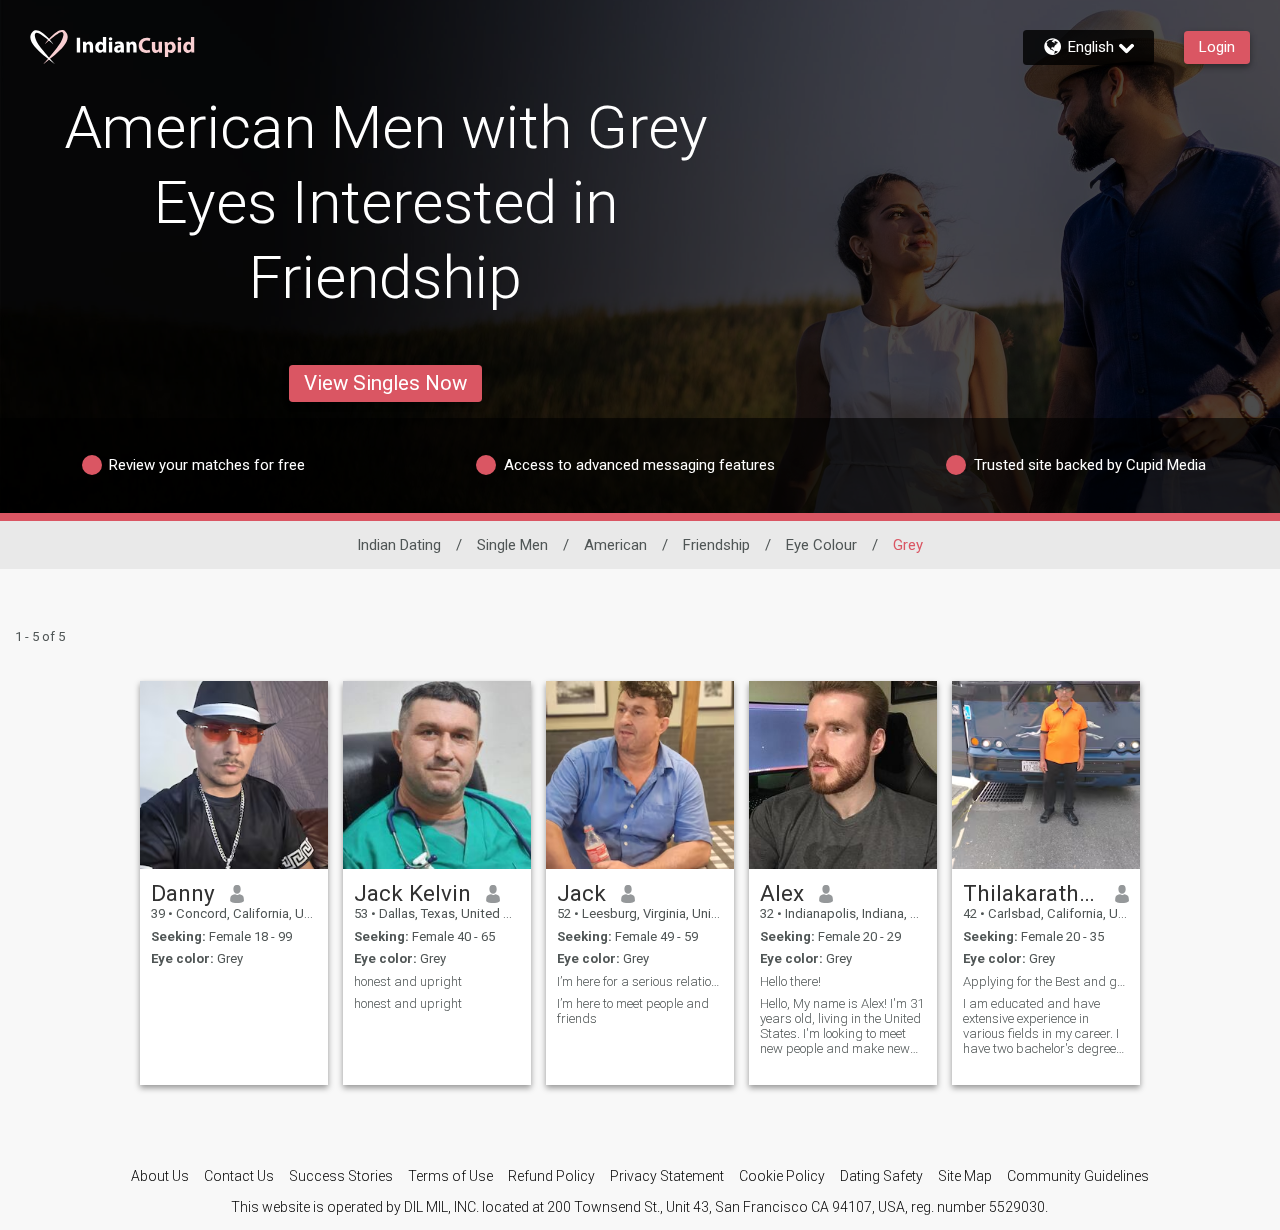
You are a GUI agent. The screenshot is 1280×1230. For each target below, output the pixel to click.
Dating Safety (881, 1176)
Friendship (716, 545)
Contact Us (239, 1176)
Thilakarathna (1031, 893)
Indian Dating (399, 545)
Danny (183, 893)
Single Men (512, 545)
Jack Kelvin (412, 893)
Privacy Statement (667, 1176)
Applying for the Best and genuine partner (1046, 981)
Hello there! (790, 981)
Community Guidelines (1078, 1176)
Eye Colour (821, 545)
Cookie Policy (782, 1176)
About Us (160, 1176)
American (615, 545)
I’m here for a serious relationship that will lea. (640, 981)
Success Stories (341, 1176)
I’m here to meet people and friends (633, 1011)
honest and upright (408, 981)
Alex (782, 893)
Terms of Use (450, 1176)
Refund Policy (551, 1176)
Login (1217, 47)
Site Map (965, 1176)
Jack (581, 893)
